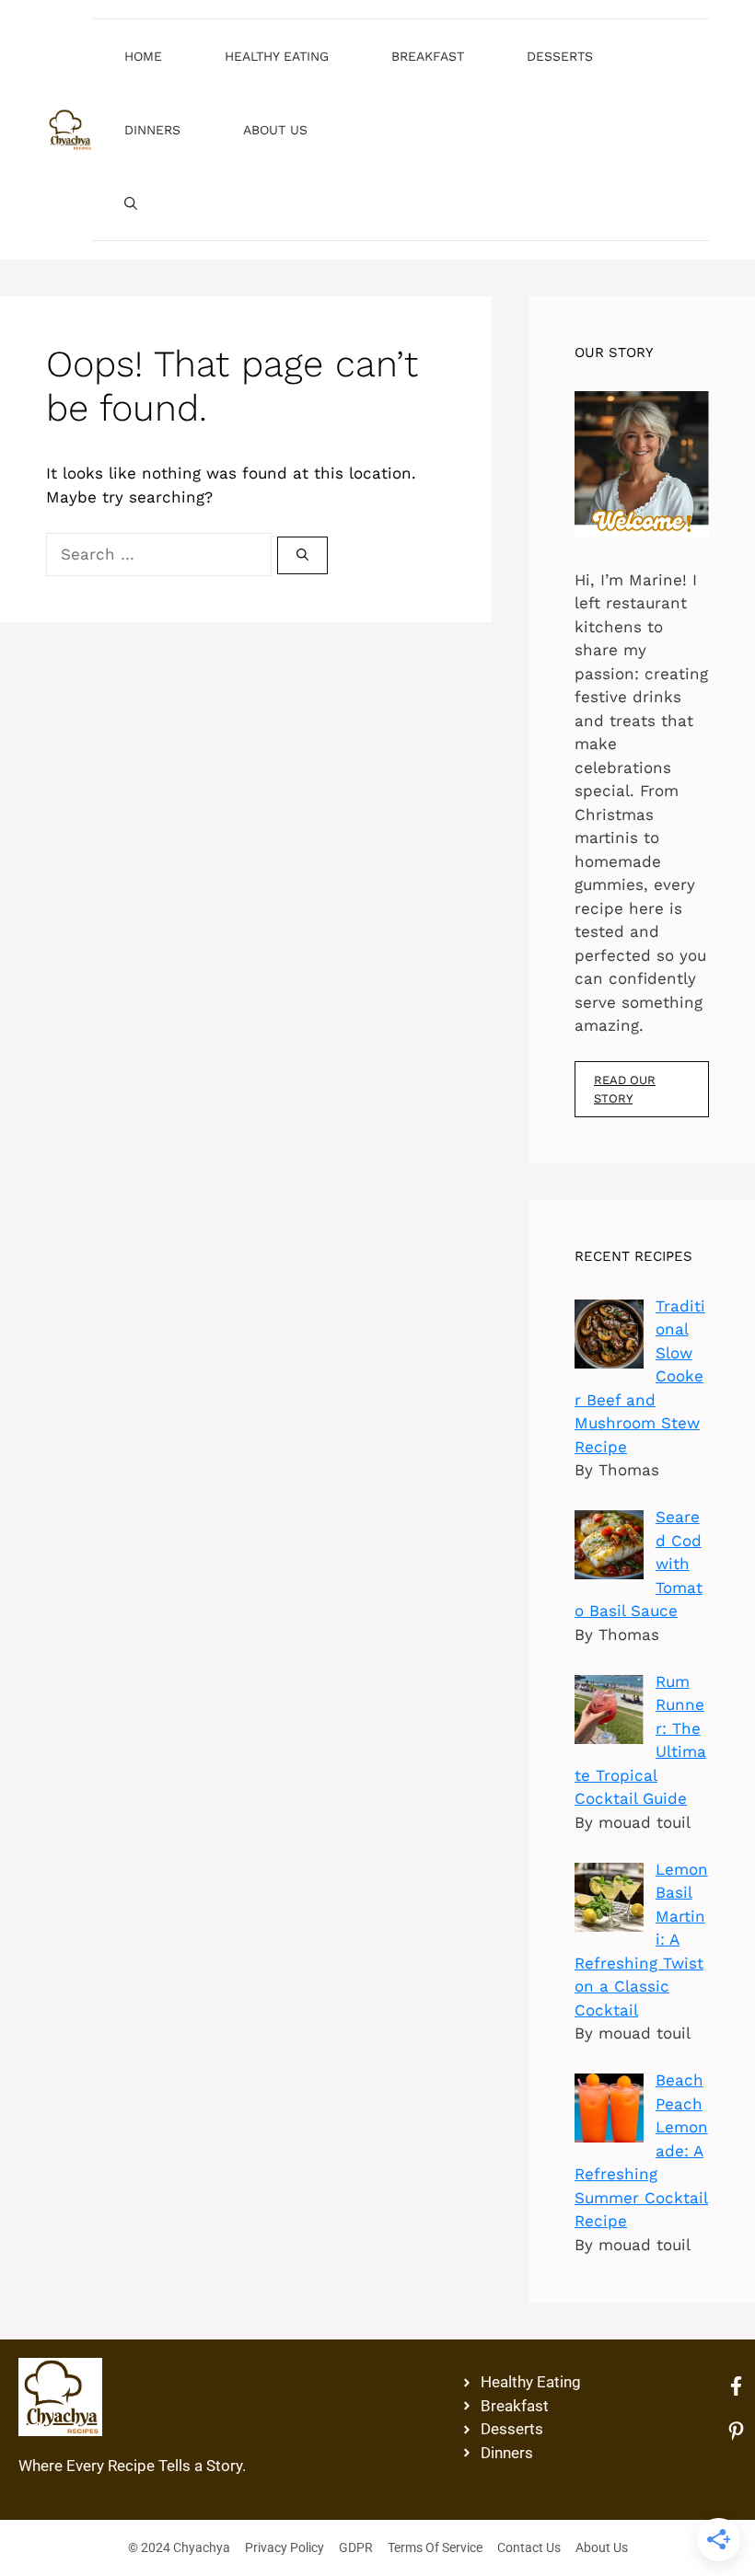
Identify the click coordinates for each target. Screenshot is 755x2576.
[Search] (302, 556)
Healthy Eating (277, 56)
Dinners (152, 130)
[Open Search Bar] (131, 203)
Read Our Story (625, 1089)
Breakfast (428, 56)
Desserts (560, 56)
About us (275, 130)
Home (143, 56)
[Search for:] (162, 554)
